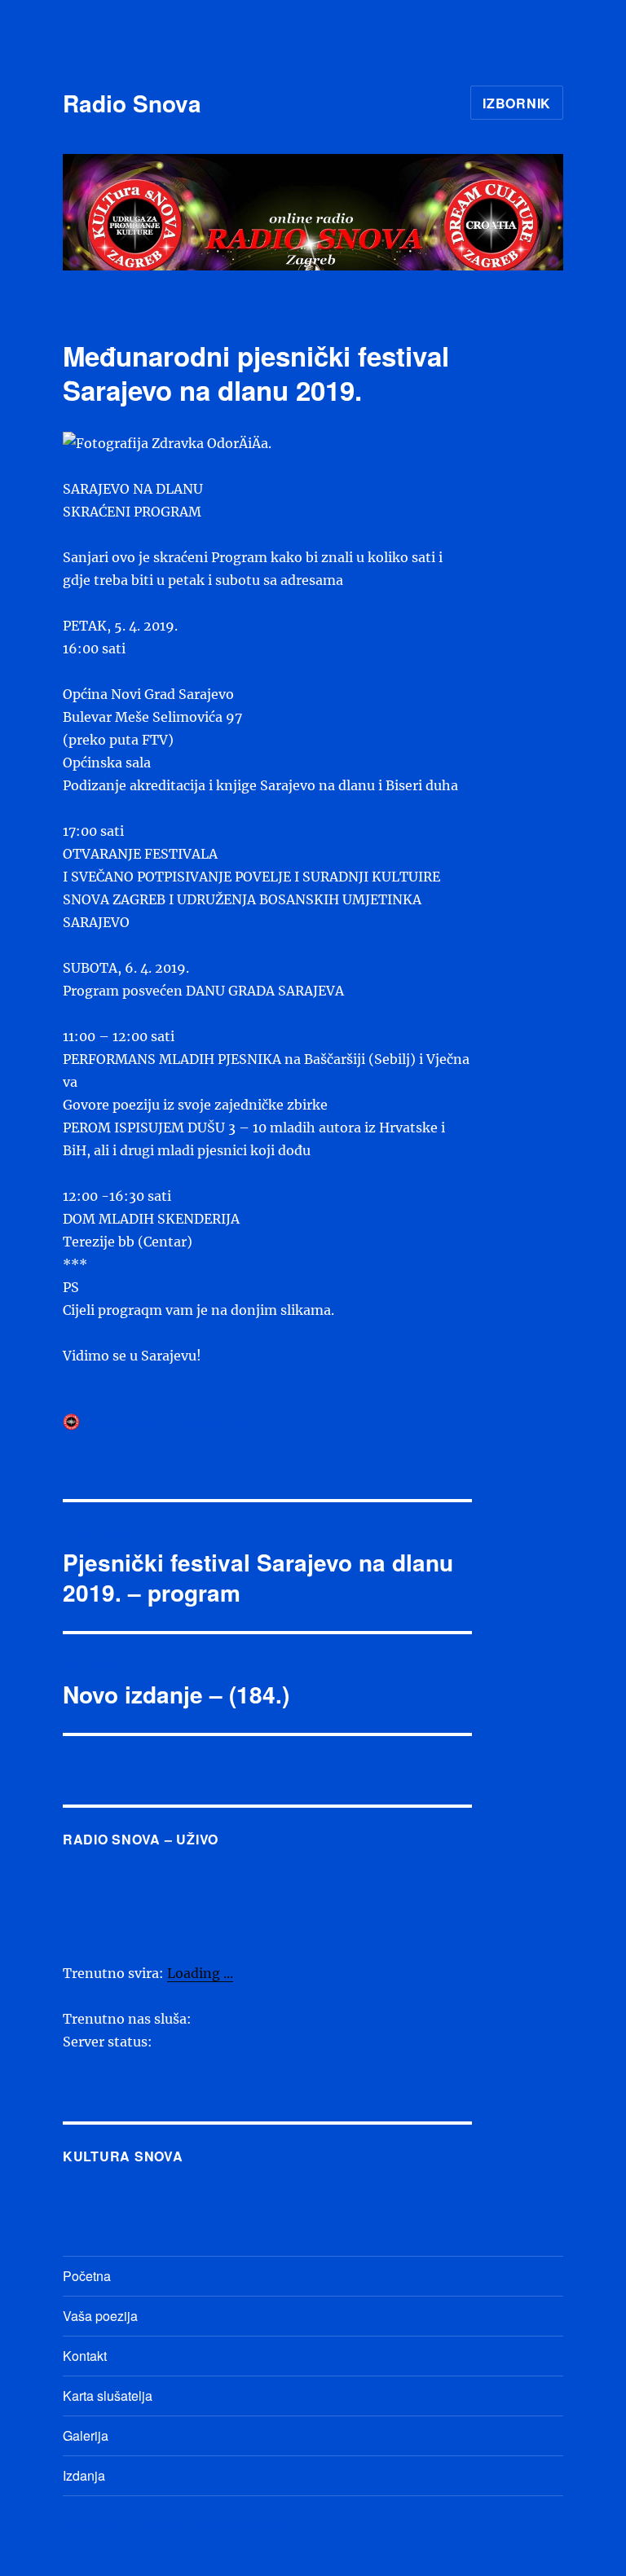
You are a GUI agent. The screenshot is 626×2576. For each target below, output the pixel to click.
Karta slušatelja (108, 2396)
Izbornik (517, 103)
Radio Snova (132, 103)
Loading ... (200, 1973)
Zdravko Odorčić (125, 1421)
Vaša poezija (100, 2316)
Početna (87, 2276)
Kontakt (85, 2356)
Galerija (86, 2435)
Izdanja (84, 2475)
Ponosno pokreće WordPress (216, 2528)
